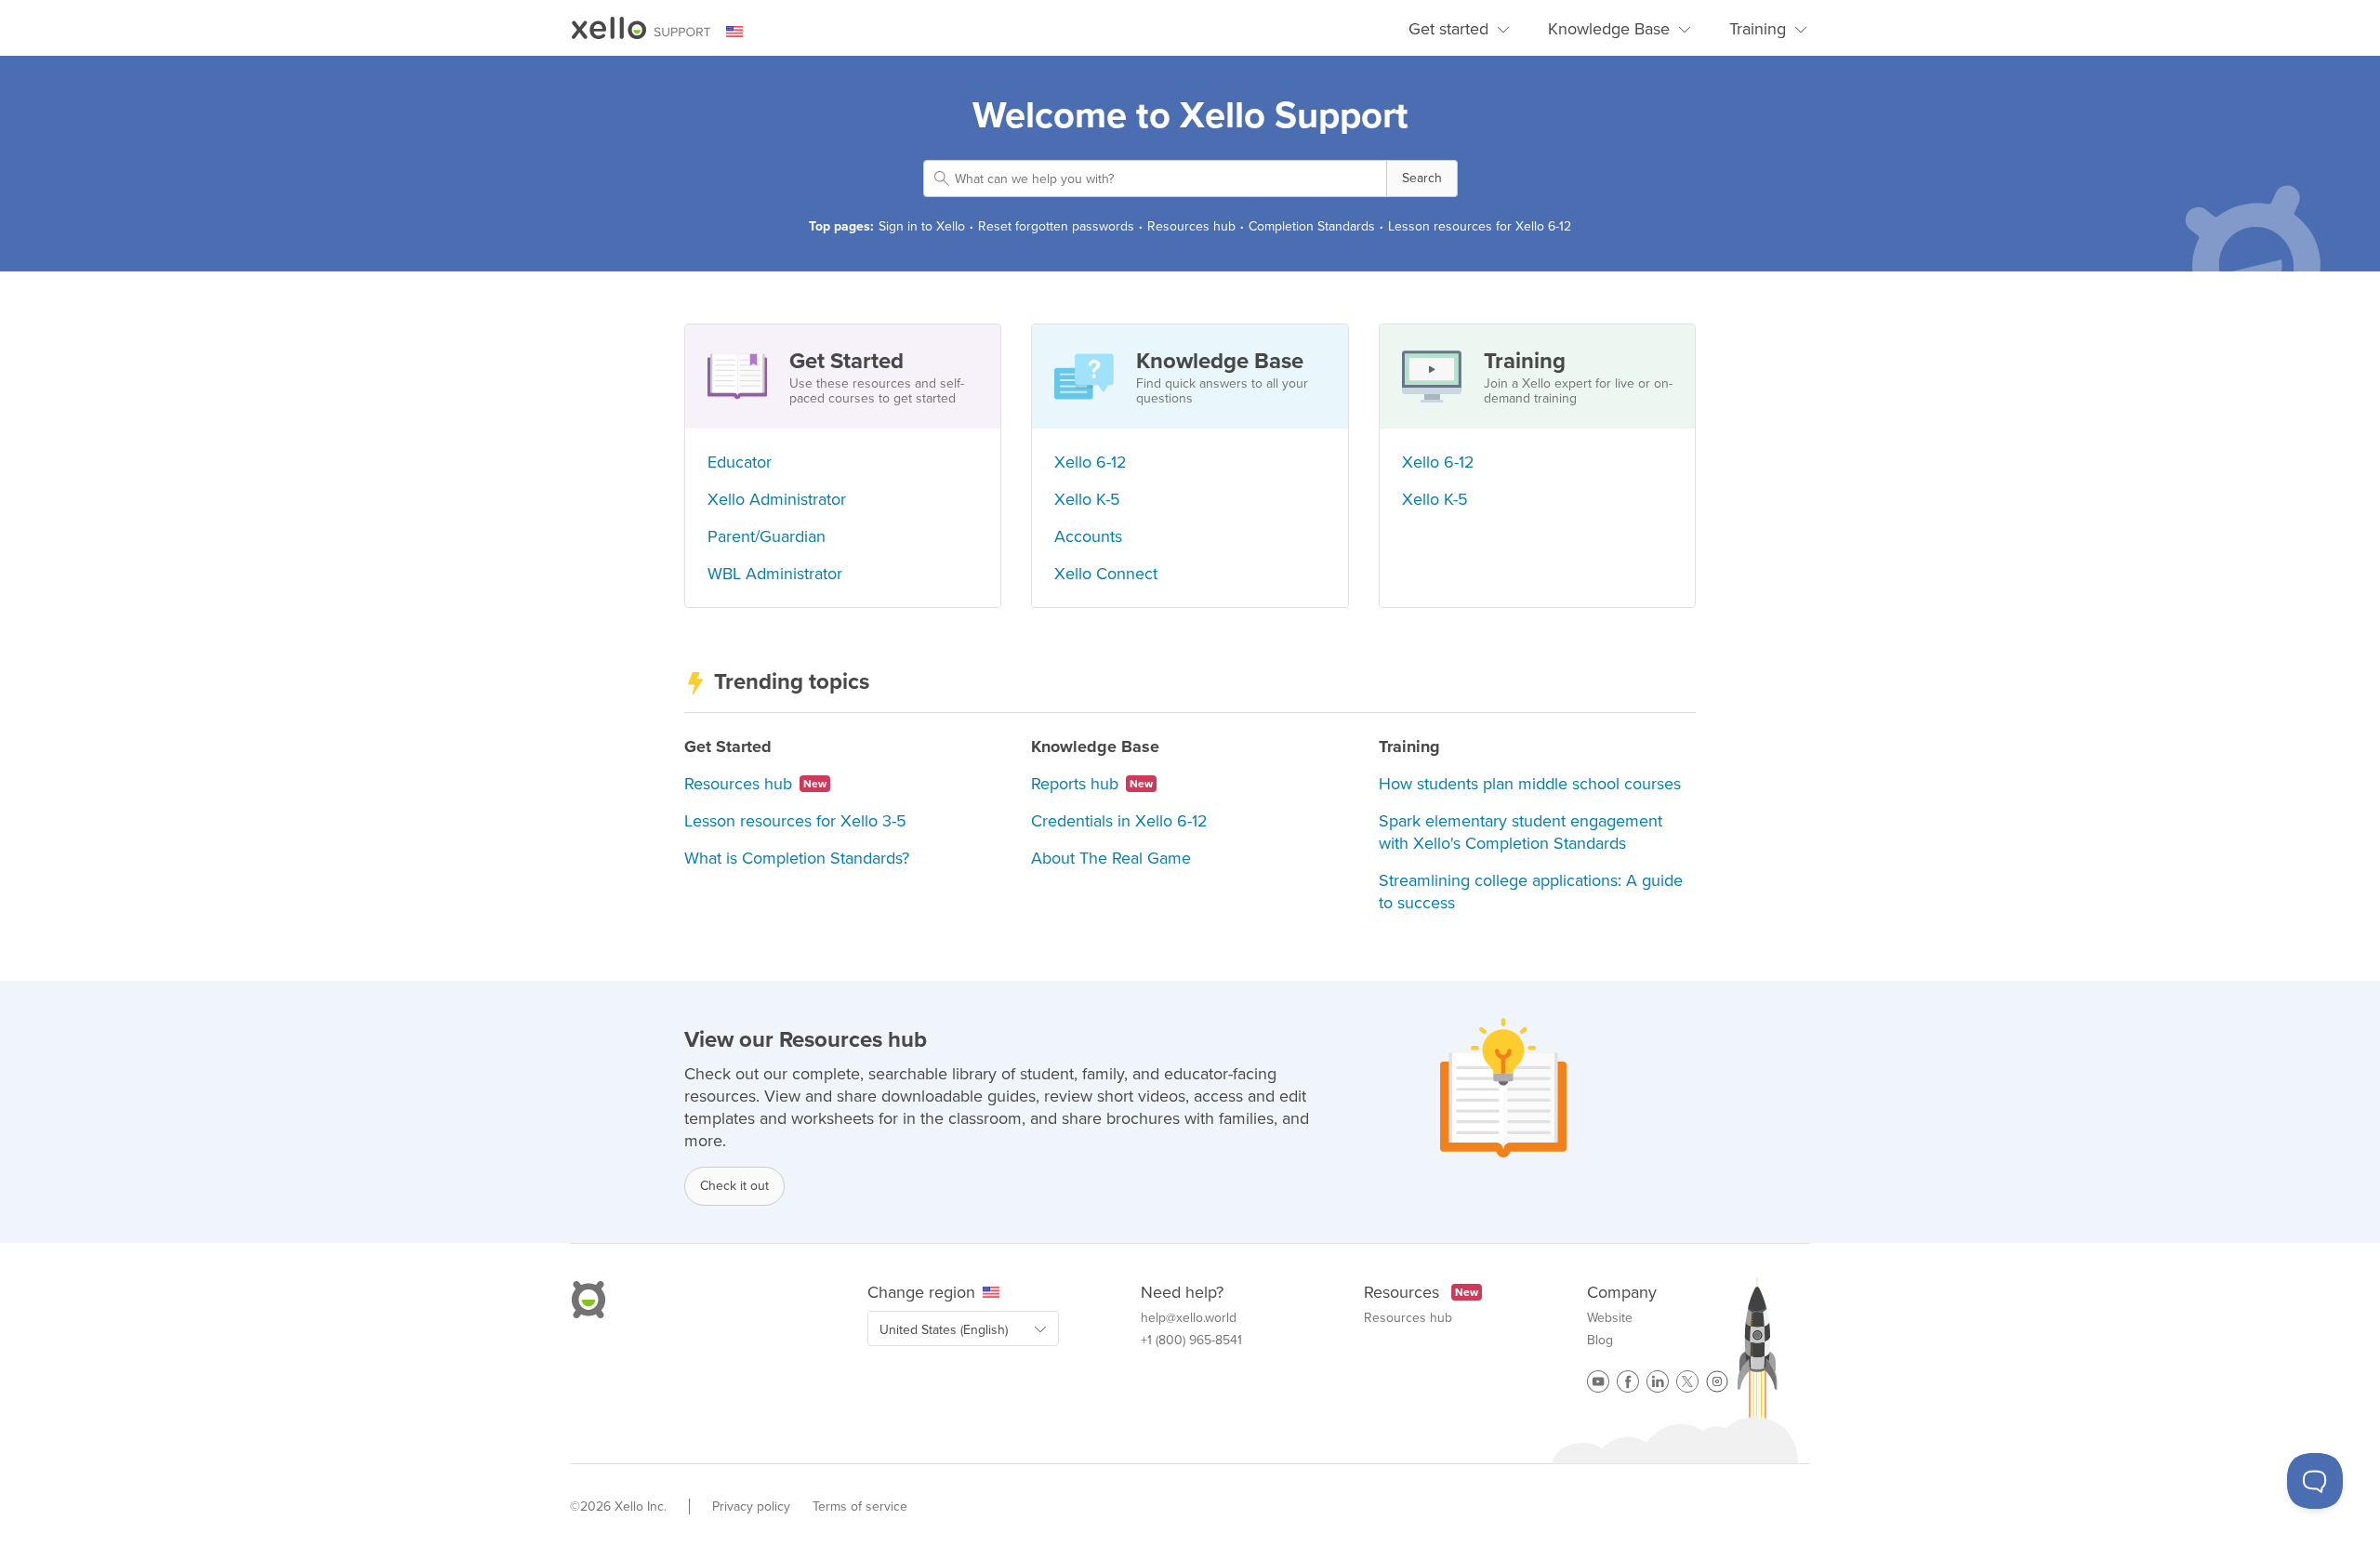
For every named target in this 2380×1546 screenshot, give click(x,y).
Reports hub (1092, 784)
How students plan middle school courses (1530, 784)
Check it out (734, 1186)
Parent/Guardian (767, 536)
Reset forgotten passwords (1056, 226)
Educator (740, 462)
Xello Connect (1106, 574)
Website (1610, 1318)
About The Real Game (1111, 858)
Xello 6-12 (1091, 462)
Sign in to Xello (922, 226)
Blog (1600, 1341)
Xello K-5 (1087, 499)
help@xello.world (1189, 1318)
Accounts (1088, 536)
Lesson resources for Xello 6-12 (1480, 226)
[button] (1422, 178)
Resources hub (1191, 226)
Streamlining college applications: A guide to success (1531, 892)
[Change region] (746, 32)
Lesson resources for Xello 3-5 (795, 821)
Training (1758, 29)
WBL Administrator (775, 574)
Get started (1448, 29)
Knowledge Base (1609, 29)
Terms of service (860, 1506)
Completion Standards (1312, 226)
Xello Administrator (777, 499)
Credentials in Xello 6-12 (1119, 821)
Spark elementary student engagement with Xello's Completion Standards (1521, 832)
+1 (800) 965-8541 (1191, 1341)
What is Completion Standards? (797, 858)
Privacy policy (751, 1506)
